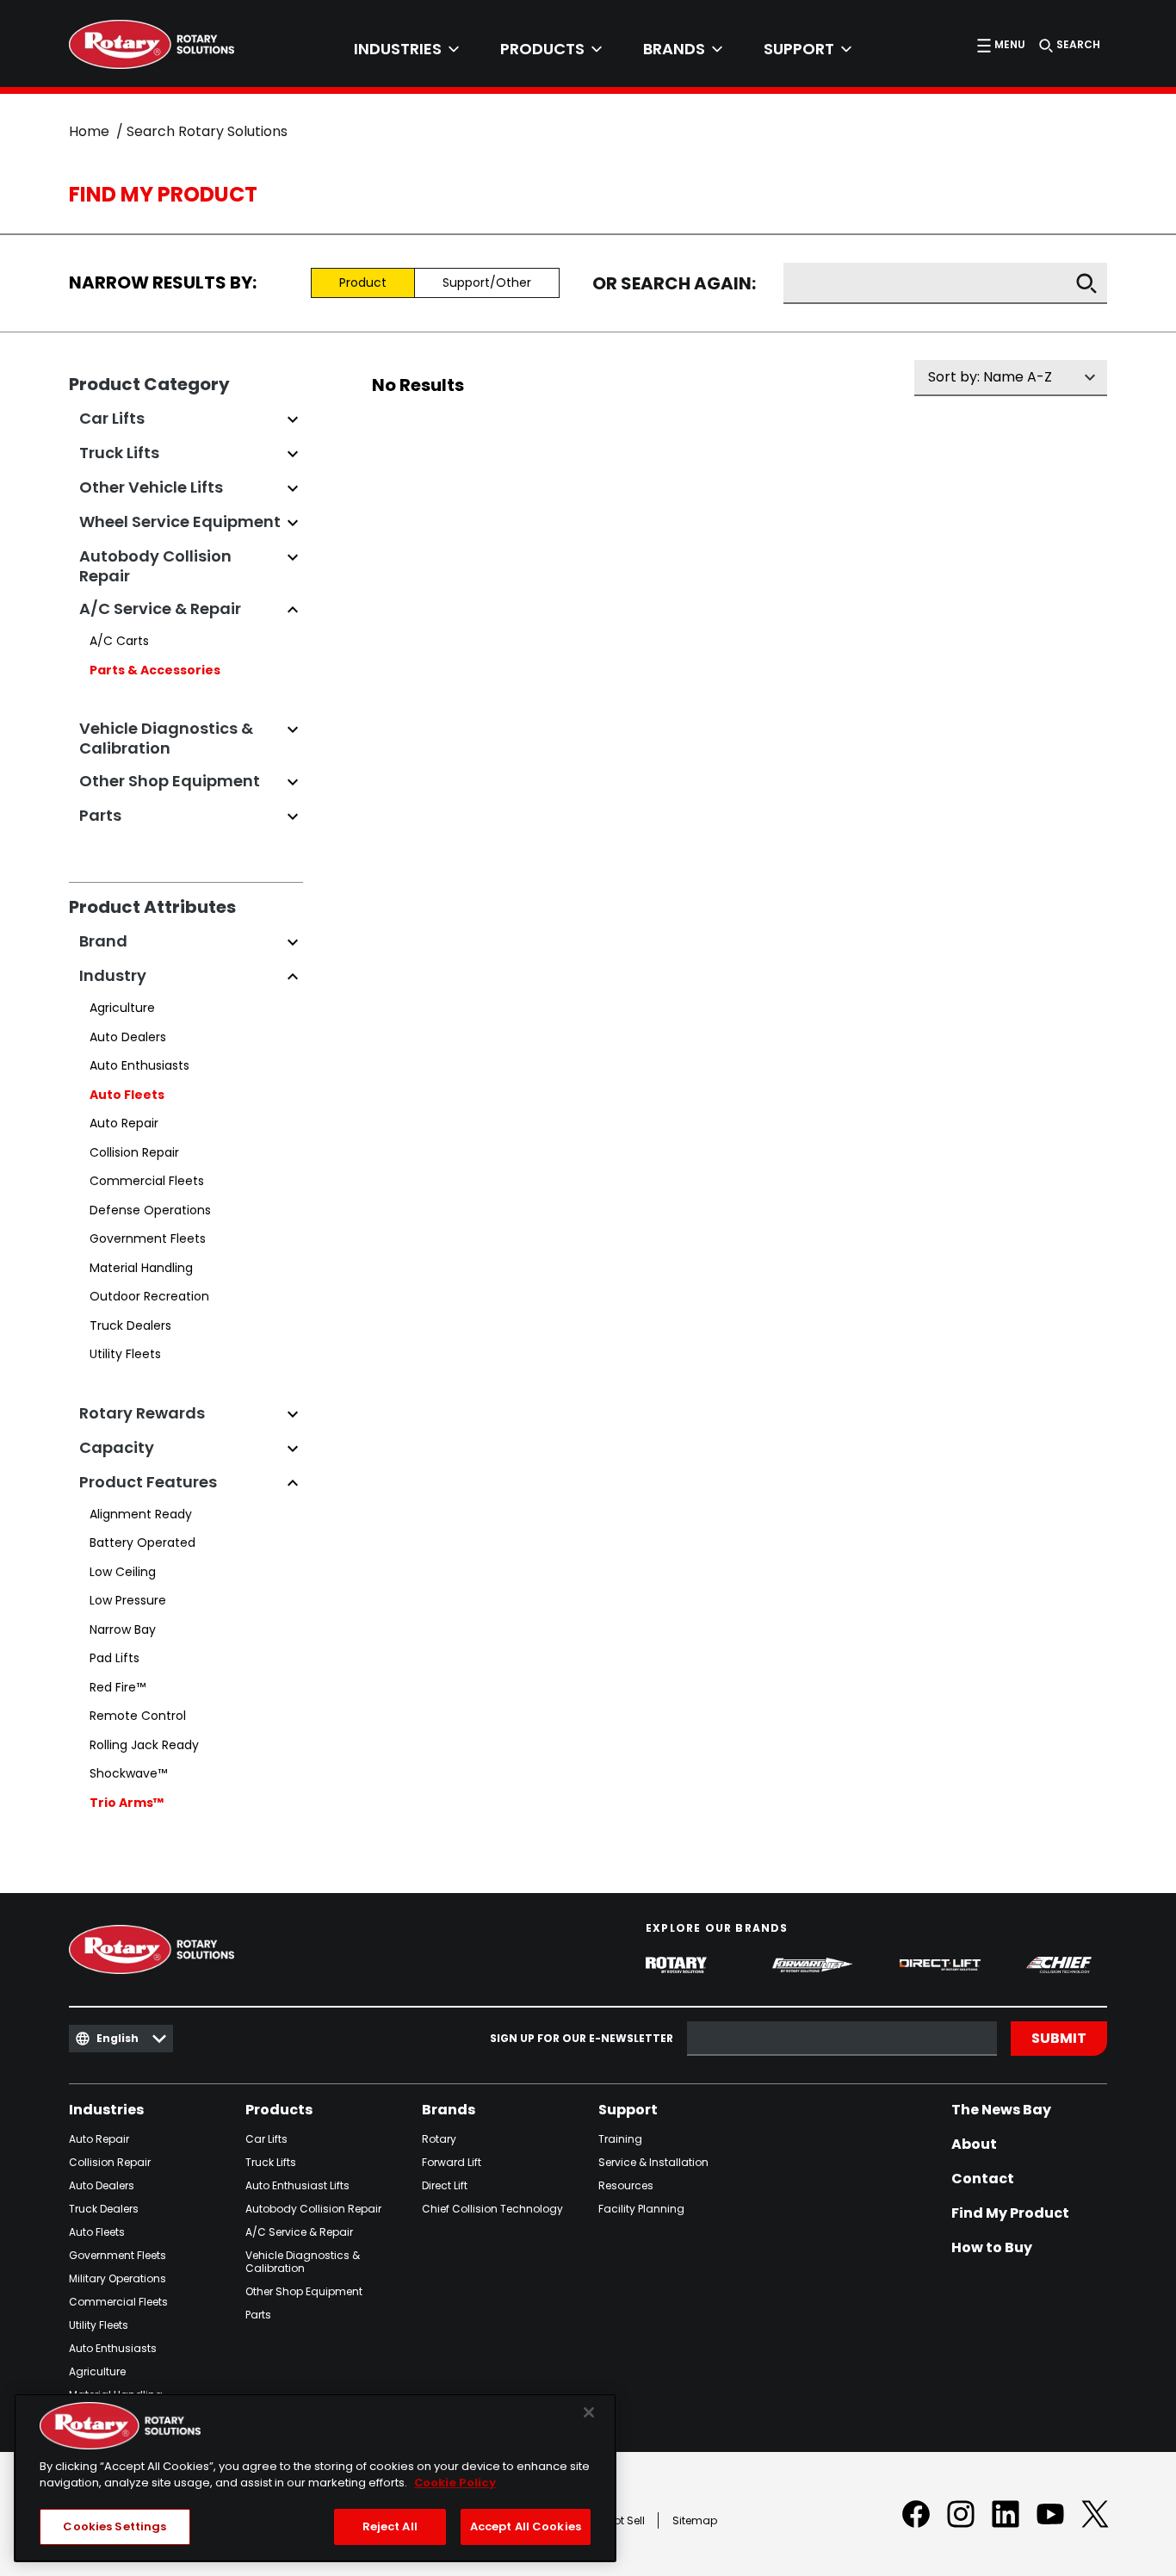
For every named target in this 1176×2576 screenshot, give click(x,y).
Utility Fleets (125, 1354)
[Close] (589, 2412)
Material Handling (141, 1268)
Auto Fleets (127, 1095)
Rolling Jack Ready (144, 1745)
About (974, 2145)
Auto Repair (124, 1123)
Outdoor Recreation (149, 1296)
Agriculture (122, 1008)
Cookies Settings (115, 2526)
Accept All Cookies (526, 2526)
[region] (315, 2478)
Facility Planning (641, 2209)
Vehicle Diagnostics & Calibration (303, 2262)
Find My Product (1010, 2213)
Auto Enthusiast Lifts (297, 2185)
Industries (106, 2110)
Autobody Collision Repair (313, 2209)
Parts (258, 2315)
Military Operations (118, 2278)
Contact (983, 2179)
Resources (626, 2185)
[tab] (406, 49)
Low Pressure (128, 1600)
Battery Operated (142, 1542)
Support (628, 2110)
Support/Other (487, 282)
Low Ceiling (123, 1572)
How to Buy (992, 2248)
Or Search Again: (674, 284)
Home (89, 131)
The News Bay (1001, 2110)
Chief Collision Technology (492, 2209)
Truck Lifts (271, 2162)
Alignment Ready (141, 1514)
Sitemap (695, 2520)
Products (279, 2110)
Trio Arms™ (127, 1803)
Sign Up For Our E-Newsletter (582, 2039)
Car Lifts (266, 2139)
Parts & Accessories (155, 670)
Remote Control (138, 1716)
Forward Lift (452, 2162)
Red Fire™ (118, 1687)
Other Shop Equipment (304, 2291)
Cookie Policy (455, 2483)
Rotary (439, 2139)
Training (620, 2139)
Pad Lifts (115, 1658)
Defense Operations (150, 1210)
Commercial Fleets (147, 1181)
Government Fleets (148, 1238)
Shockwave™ (128, 1773)
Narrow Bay (123, 1629)
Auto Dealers (128, 1037)
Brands (449, 2110)
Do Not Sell (618, 2520)
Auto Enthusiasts (139, 1065)
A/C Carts (119, 641)
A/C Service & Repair (299, 2232)
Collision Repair (134, 1152)
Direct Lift (445, 2185)
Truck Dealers (130, 1325)
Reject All (390, 2526)
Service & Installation (653, 2162)
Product (363, 282)
